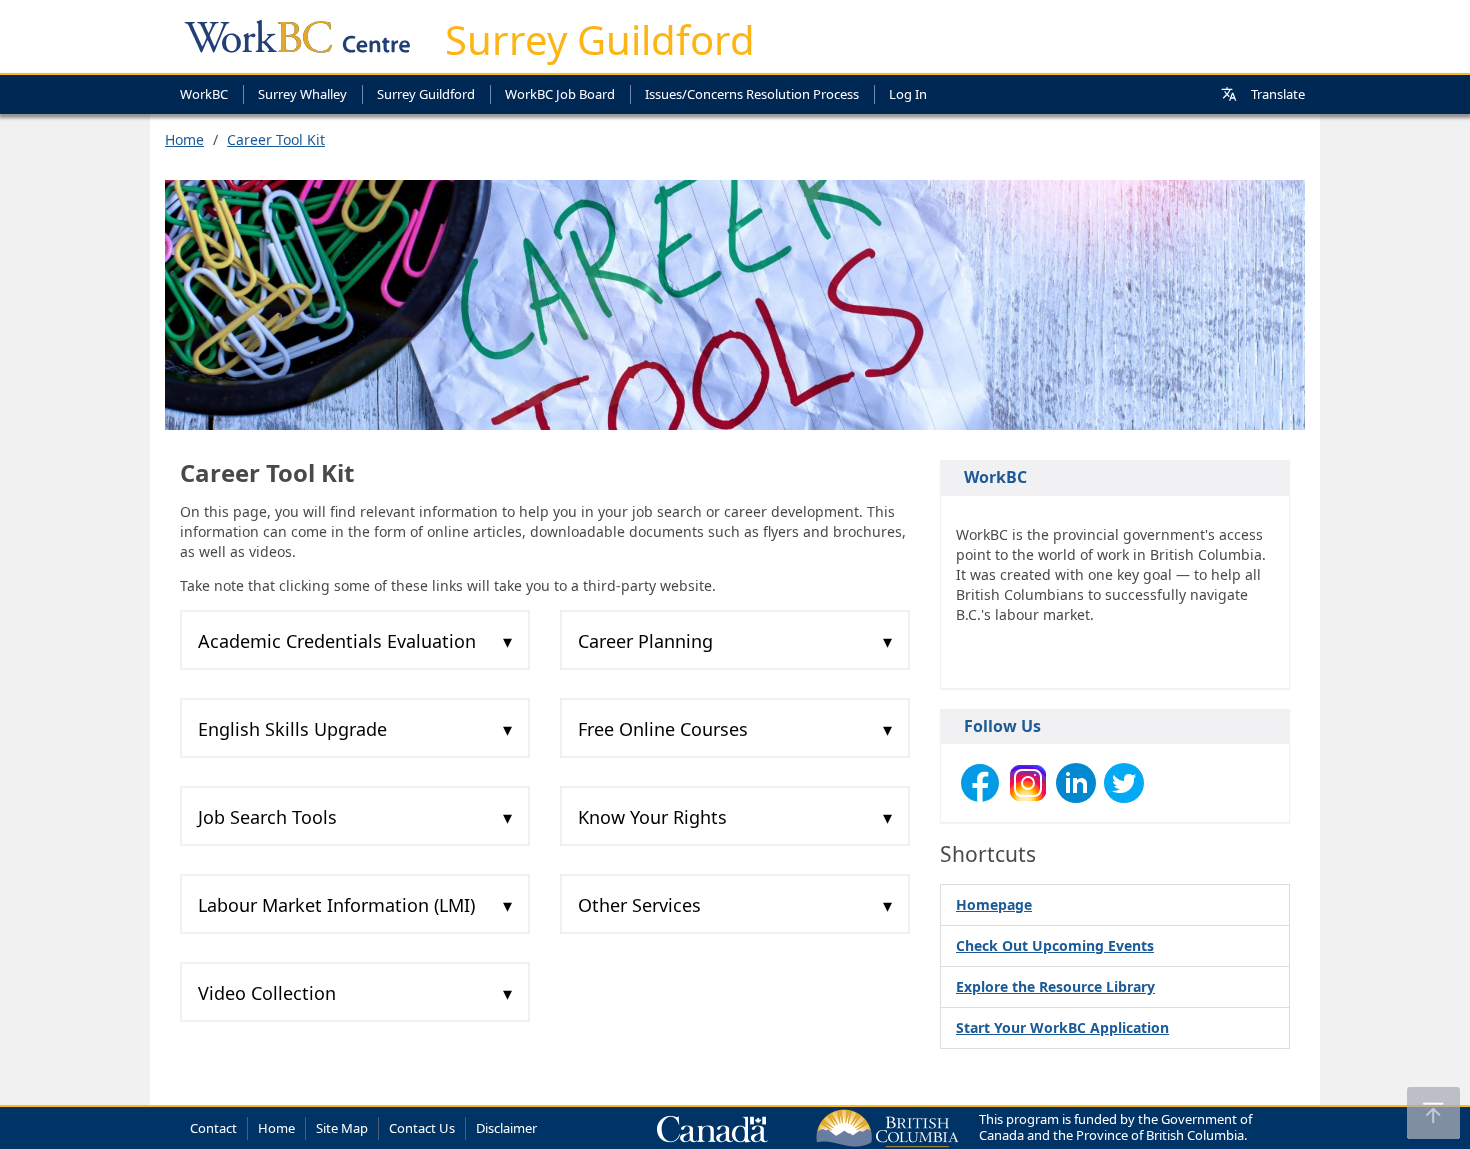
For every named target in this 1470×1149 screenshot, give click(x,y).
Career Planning (645, 641)
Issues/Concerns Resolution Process (752, 94)
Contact (213, 1128)
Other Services (639, 905)
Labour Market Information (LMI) (336, 905)
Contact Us (422, 1128)
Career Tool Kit (276, 139)
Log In (908, 94)
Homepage (994, 904)
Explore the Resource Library (1055, 986)
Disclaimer (506, 1128)
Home (184, 139)
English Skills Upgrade (292, 729)
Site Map (342, 1128)
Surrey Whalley (302, 94)
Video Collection (267, 993)
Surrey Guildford (600, 39)
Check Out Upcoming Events (1055, 945)
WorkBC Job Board (560, 94)
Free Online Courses (663, 729)
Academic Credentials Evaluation (337, 641)
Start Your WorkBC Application (1062, 1027)
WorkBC (204, 94)
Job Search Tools (267, 817)
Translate (1278, 94)
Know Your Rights (652, 817)
